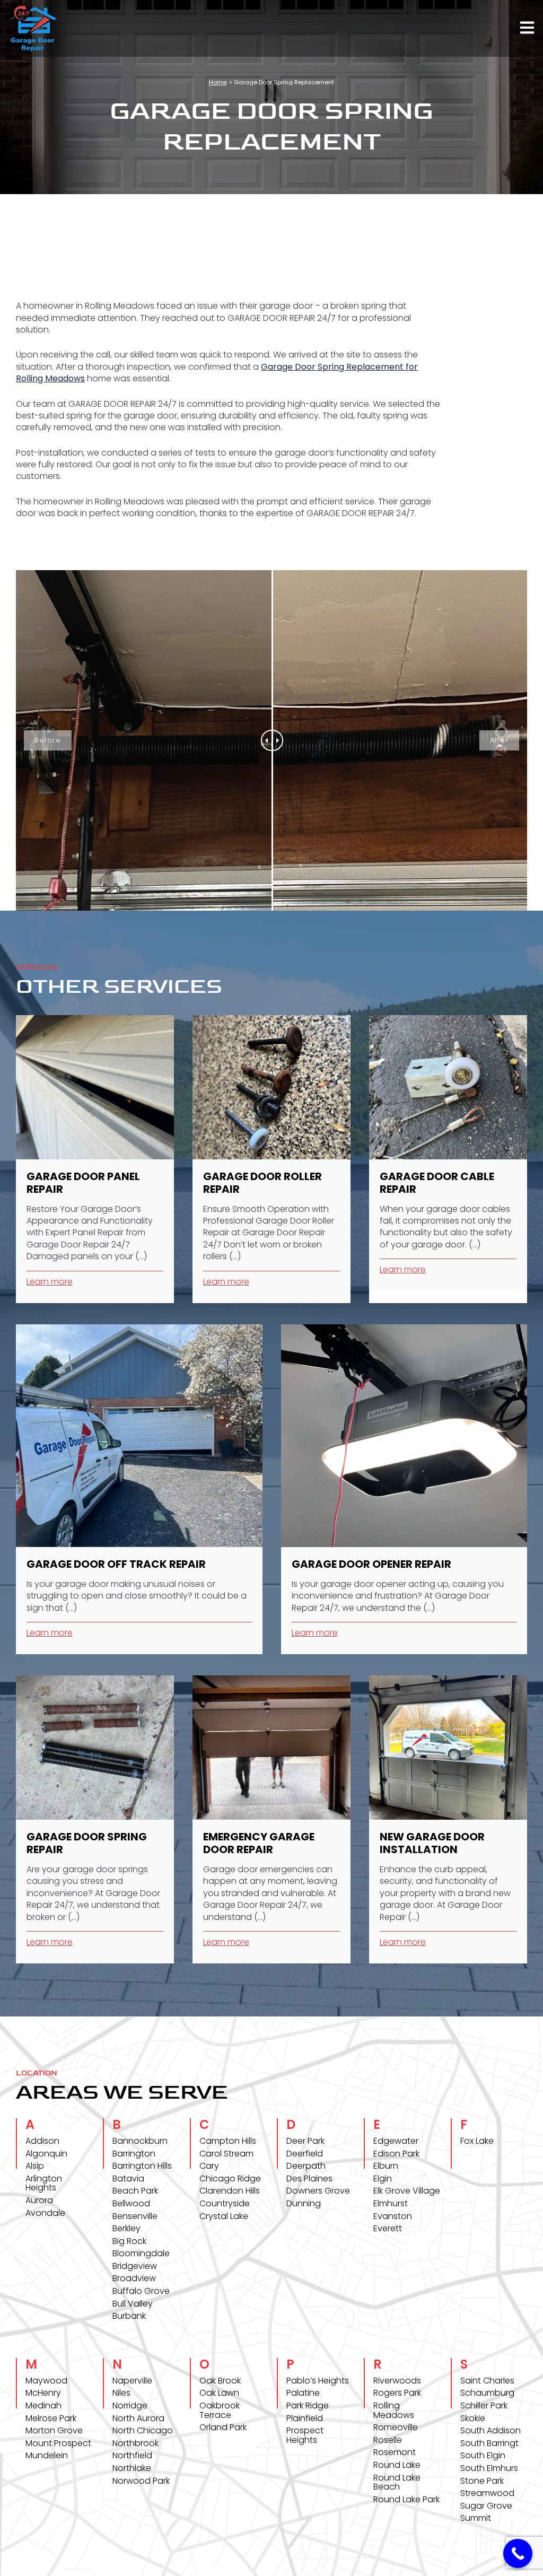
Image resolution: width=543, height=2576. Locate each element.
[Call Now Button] (518, 2553)
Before (48, 740)
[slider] (272, 740)
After (499, 740)
